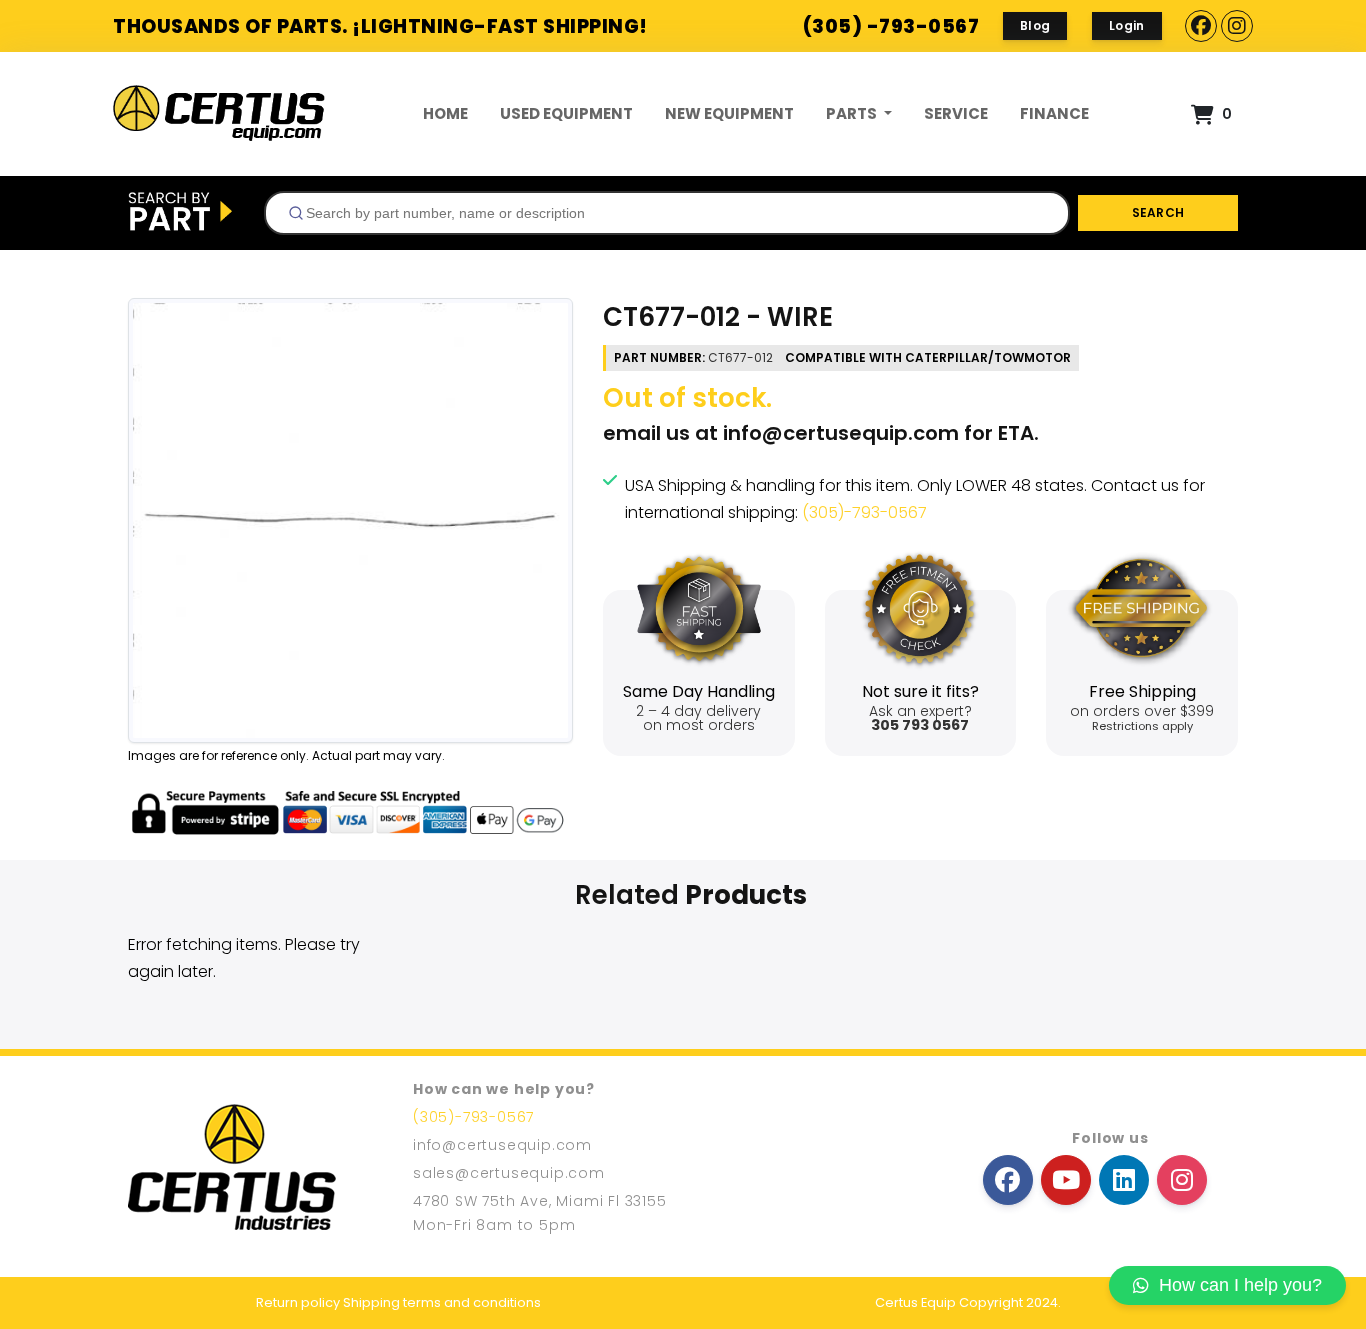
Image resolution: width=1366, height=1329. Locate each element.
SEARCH (1158, 212)
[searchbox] (675, 213)
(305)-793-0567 (864, 512)
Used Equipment (566, 113)
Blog (1035, 25)
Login (1127, 25)
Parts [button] (853, 113)
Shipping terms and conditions (442, 1302)
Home (445, 113)
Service (956, 113)
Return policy (298, 1302)
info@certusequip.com (841, 433)
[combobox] (667, 213)
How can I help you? (1240, 1285)
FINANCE (1054, 113)
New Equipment (729, 113)
